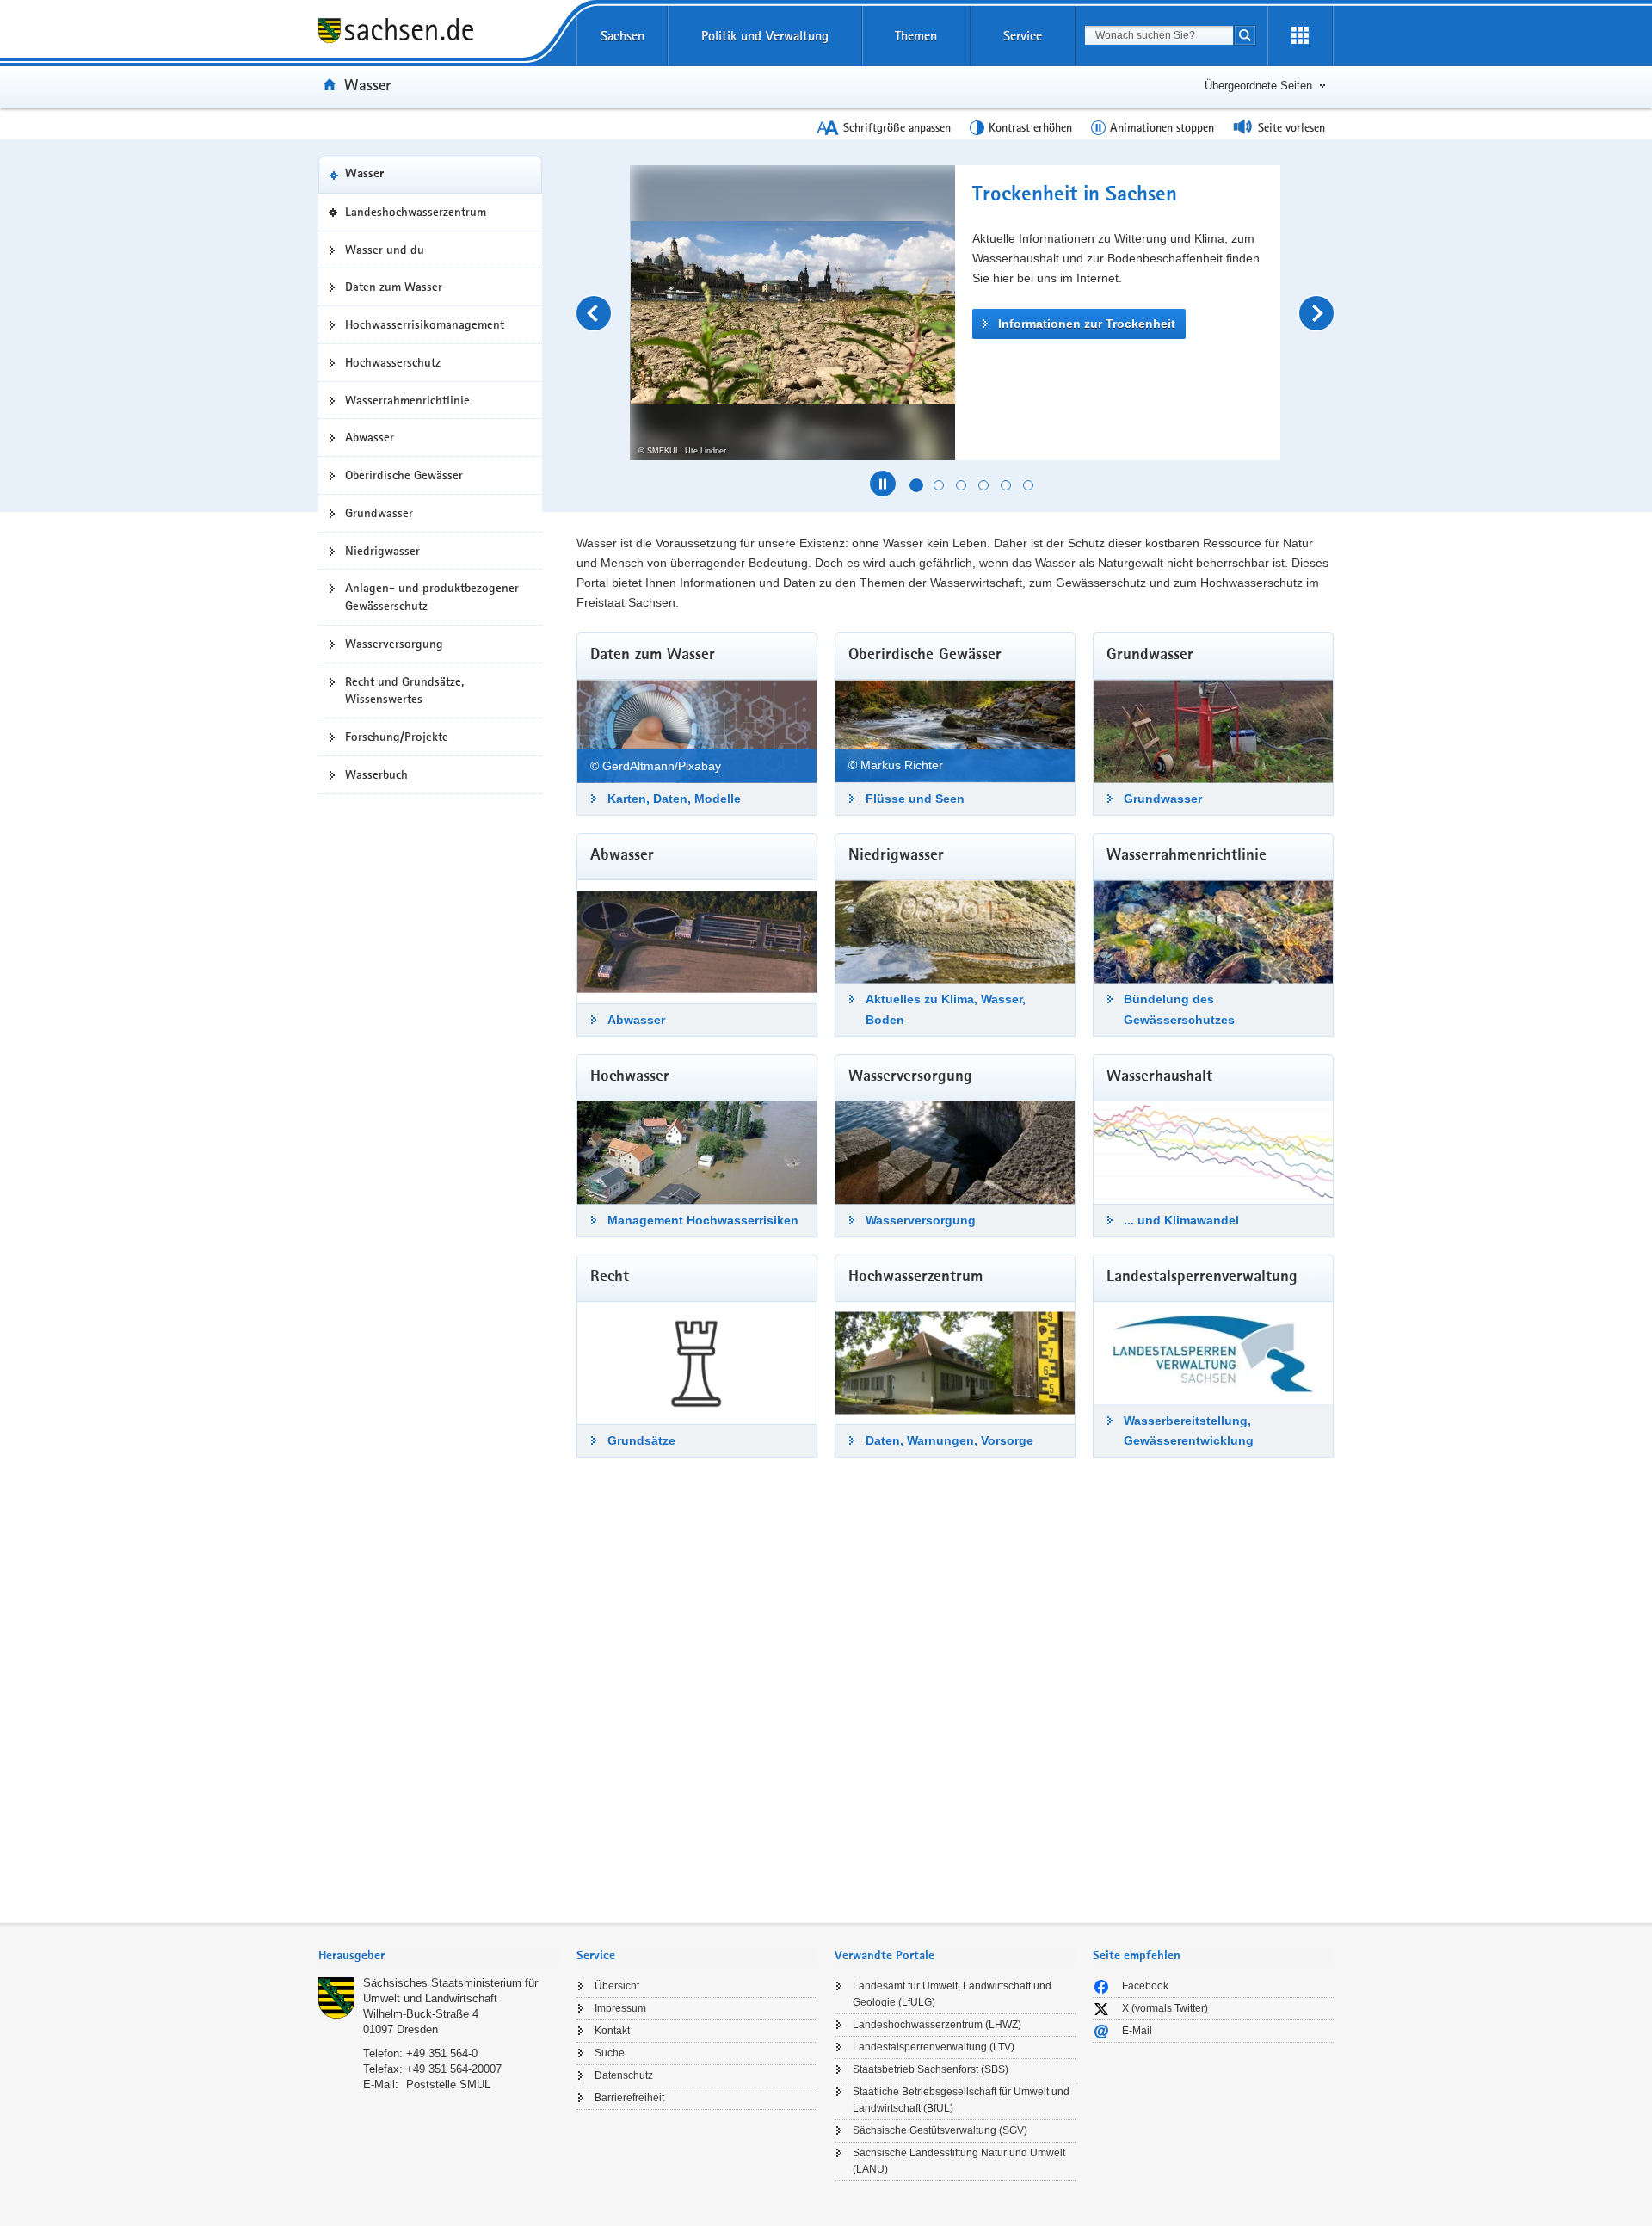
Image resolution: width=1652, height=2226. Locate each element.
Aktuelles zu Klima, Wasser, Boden (946, 1009)
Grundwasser (379, 513)
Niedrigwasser (382, 551)
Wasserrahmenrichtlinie (407, 400)
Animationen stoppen (1162, 127)
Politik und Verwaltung (765, 36)
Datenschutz (624, 2075)
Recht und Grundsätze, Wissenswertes (404, 691)
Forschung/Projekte (397, 737)
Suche (610, 2053)
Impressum (620, 2008)
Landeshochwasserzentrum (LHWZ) (937, 2025)
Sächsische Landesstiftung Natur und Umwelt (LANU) (959, 2161)
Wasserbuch (376, 774)
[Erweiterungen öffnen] (1300, 36)
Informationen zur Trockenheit (1087, 324)
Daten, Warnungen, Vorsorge (949, 1440)
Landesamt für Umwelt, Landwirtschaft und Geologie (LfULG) (952, 1994)
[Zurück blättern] (594, 313)
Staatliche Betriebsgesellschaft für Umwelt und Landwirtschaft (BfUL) (961, 2100)
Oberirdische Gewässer (404, 475)
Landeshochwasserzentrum (421, 217)
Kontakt (612, 2031)
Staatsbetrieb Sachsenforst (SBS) (931, 2069)
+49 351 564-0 (442, 2053)
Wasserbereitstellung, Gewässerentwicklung (1189, 1431)
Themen (916, 36)
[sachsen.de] (439, 33)
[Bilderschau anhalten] (883, 484)
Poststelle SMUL (448, 2084)
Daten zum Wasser (394, 287)
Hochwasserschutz (393, 362)
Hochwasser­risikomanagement (425, 324)
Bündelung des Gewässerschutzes (1179, 1009)
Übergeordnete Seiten (1258, 86)
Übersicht (617, 1986)
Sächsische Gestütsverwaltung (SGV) (940, 2130)
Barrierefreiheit (629, 2098)
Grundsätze (641, 1440)
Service (1023, 36)
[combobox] (1159, 35)
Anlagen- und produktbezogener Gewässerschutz (432, 597)
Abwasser (370, 437)
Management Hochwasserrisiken (703, 1220)
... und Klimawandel (1181, 1220)
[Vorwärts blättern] (1316, 313)
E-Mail (1137, 2031)
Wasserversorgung (394, 644)
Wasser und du (385, 250)
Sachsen (623, 36)
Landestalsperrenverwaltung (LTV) (934, 2047)
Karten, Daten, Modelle (674, 799)
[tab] (439, 1957)
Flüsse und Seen (915, 799)
